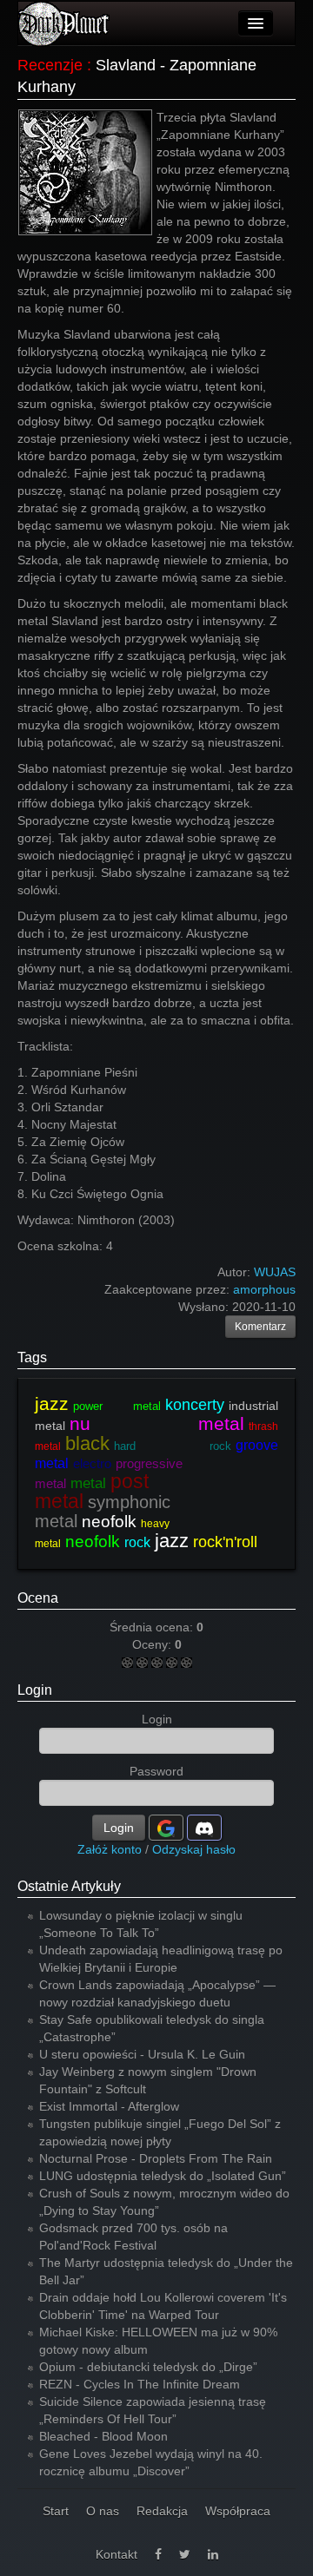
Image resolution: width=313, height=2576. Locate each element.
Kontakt (117, 2554)
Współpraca (238, 2511)
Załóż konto (110, 1849)
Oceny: (153, 1644)
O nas (103, 2511)
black (87, 1443)
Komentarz (260, 1327)
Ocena (38, 1598)
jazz (52, 1403)
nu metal (157, 1423)
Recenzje (50, 65)
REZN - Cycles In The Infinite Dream (140, 2384)
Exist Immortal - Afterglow (109, 2106)
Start (56, 2511)
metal (88, 1483)
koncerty (195, 1405)
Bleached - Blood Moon (103, 2436)
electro (92, 1463)
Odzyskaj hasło (194, 1849)
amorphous (264, 1289)
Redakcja (162, 2511)
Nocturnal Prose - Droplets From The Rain (156, 2158)
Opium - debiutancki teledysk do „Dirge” (148, 2367)
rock (137, 1542)
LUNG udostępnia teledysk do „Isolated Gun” (163, 2176)
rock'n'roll (225, 1542)
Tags (32, 1357)
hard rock (173, 1446)
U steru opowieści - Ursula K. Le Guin (142, 2054)
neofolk (109, 1522)
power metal (117, 1406)
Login (35, 1690)
